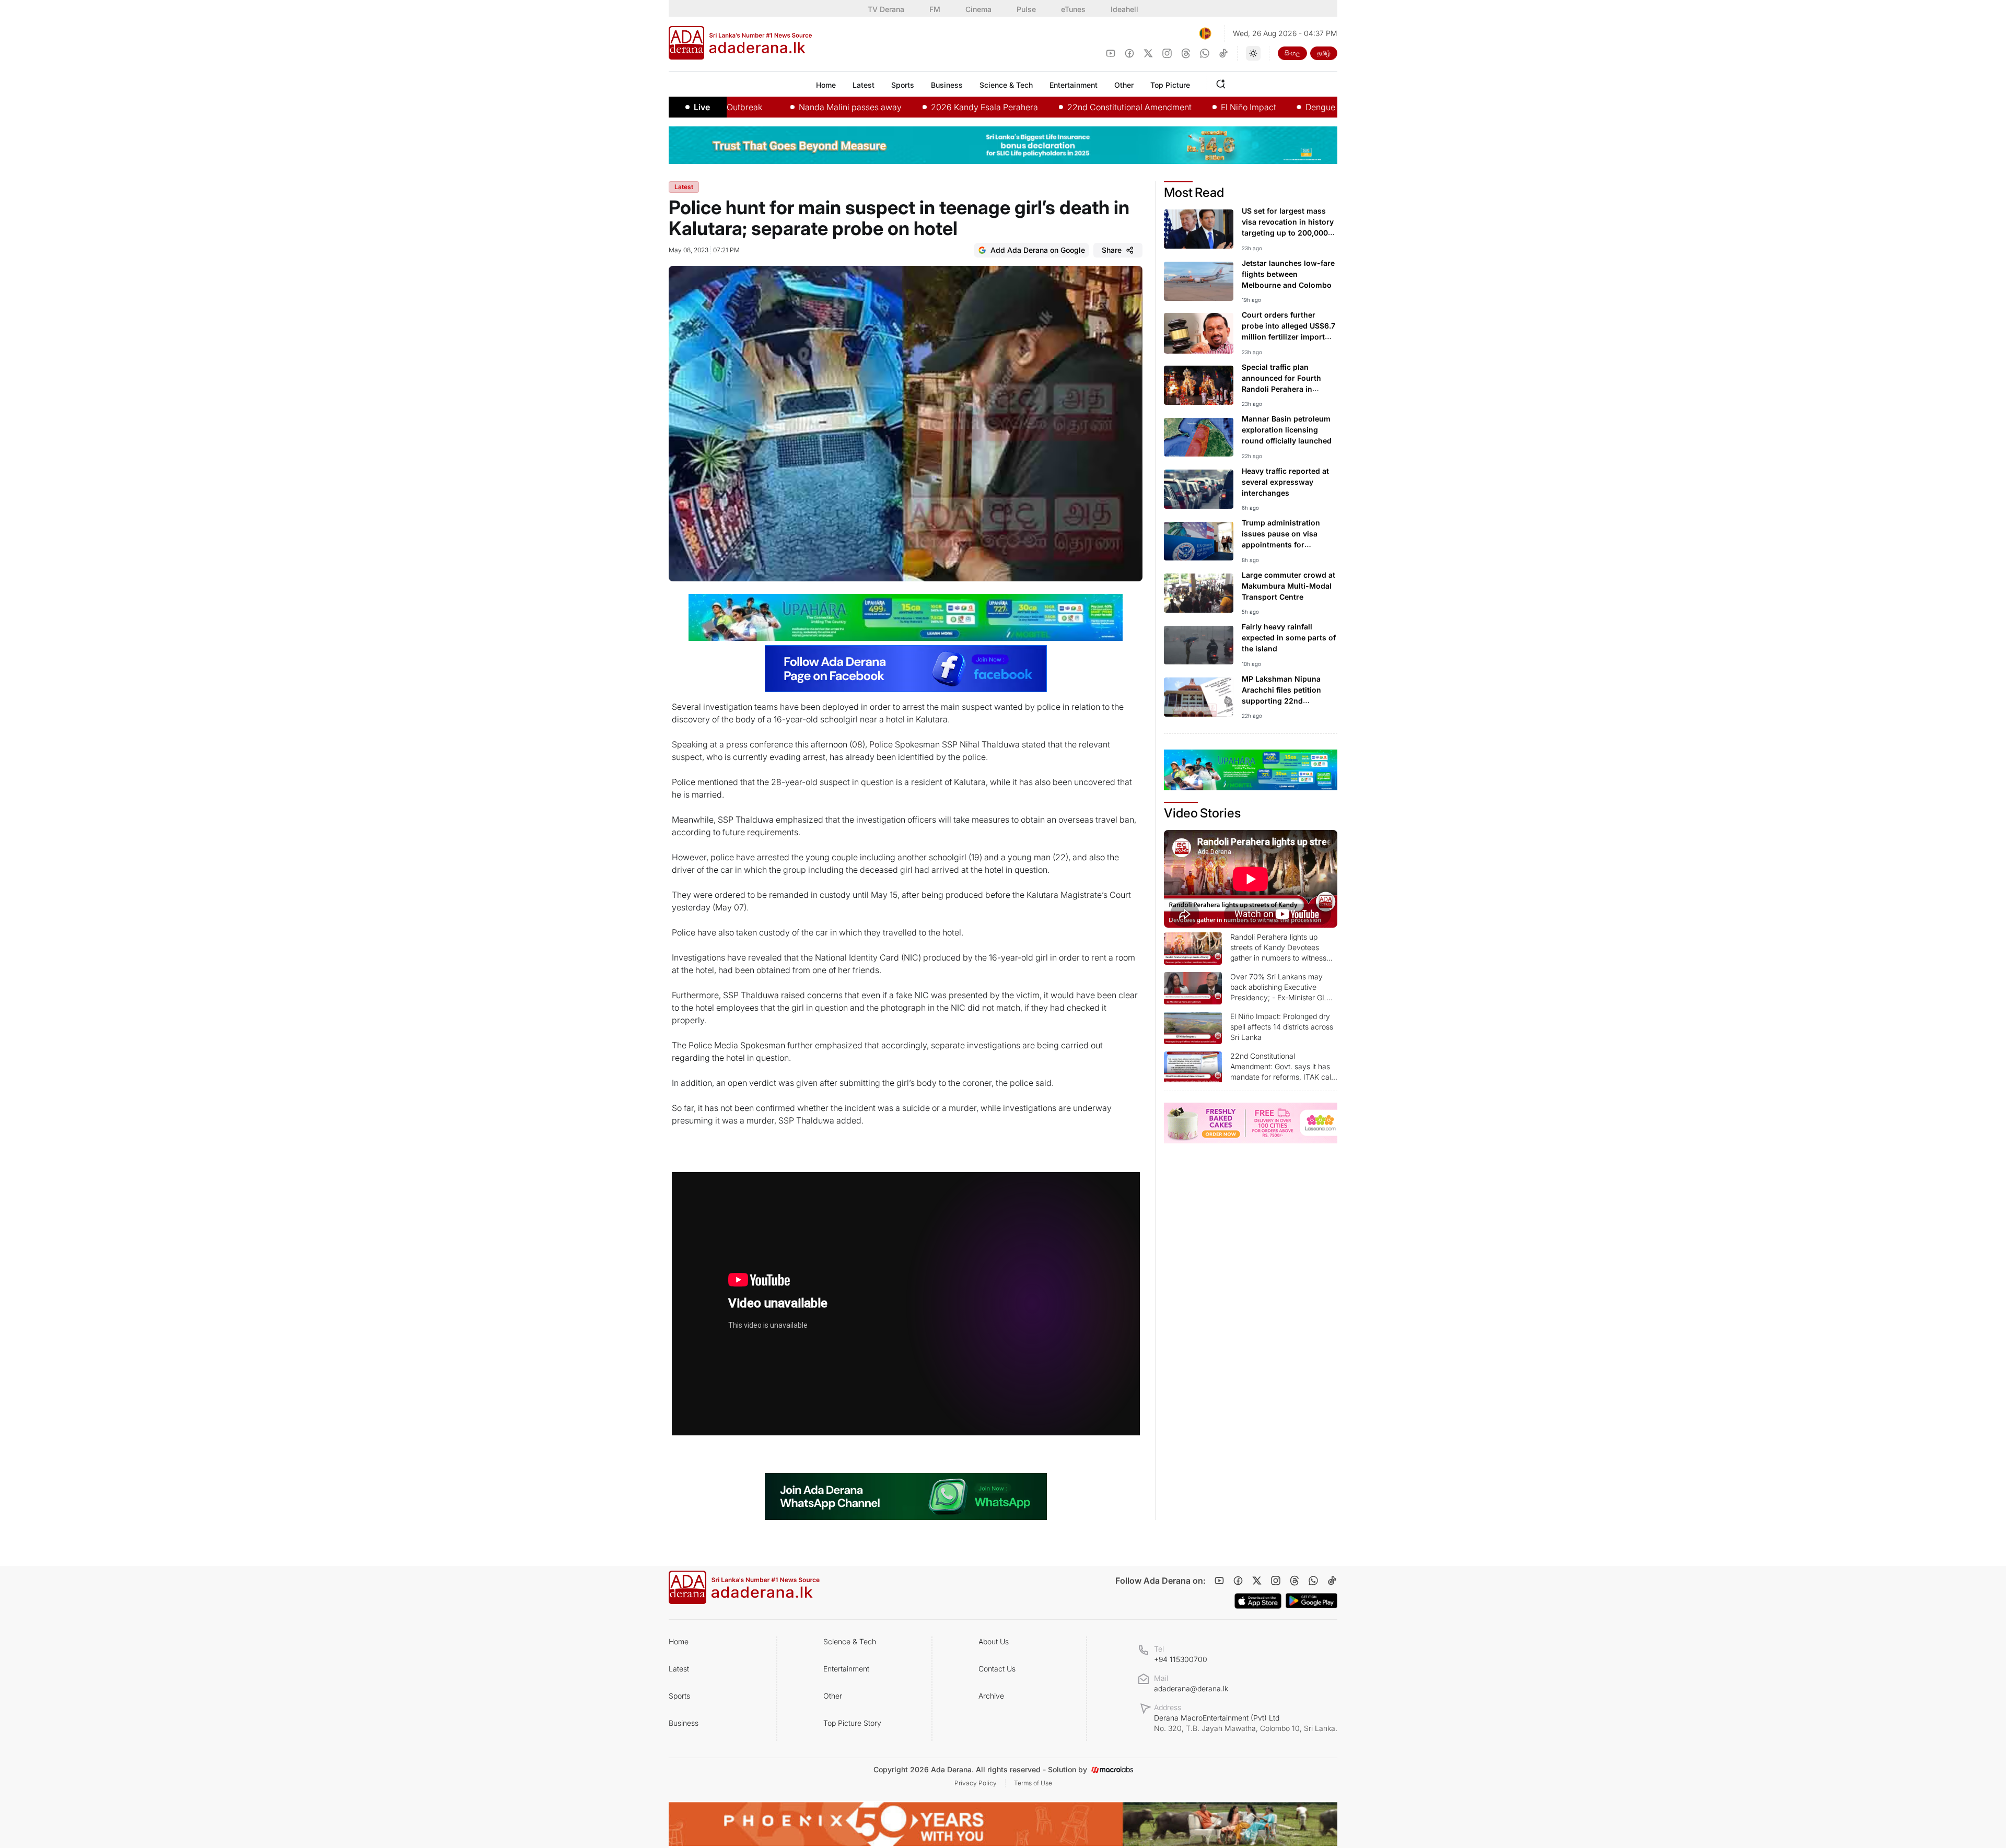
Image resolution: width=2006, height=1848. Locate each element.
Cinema (978, 9)
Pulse (1026, 9)
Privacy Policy (976, 1783)
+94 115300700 (1181, 1659)
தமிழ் (1324, 53)
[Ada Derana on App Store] (1258, 1601)
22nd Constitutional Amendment (1049, 107)
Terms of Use (1033, 1783)
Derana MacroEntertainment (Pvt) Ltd (1246, 1723)
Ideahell (1124, 9)
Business (684, 1723)
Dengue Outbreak (1259, 107)
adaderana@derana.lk (1191, 1688)
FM (935, 9)
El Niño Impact (1168, 107)
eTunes (1073, 9)
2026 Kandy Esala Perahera (904, 107)
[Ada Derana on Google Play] (1311, 1601)
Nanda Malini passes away (770, 107)
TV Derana (886, 9)
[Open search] (1223, 83)
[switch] (1253, 53)
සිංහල (1292, 53)
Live (702, 107)
